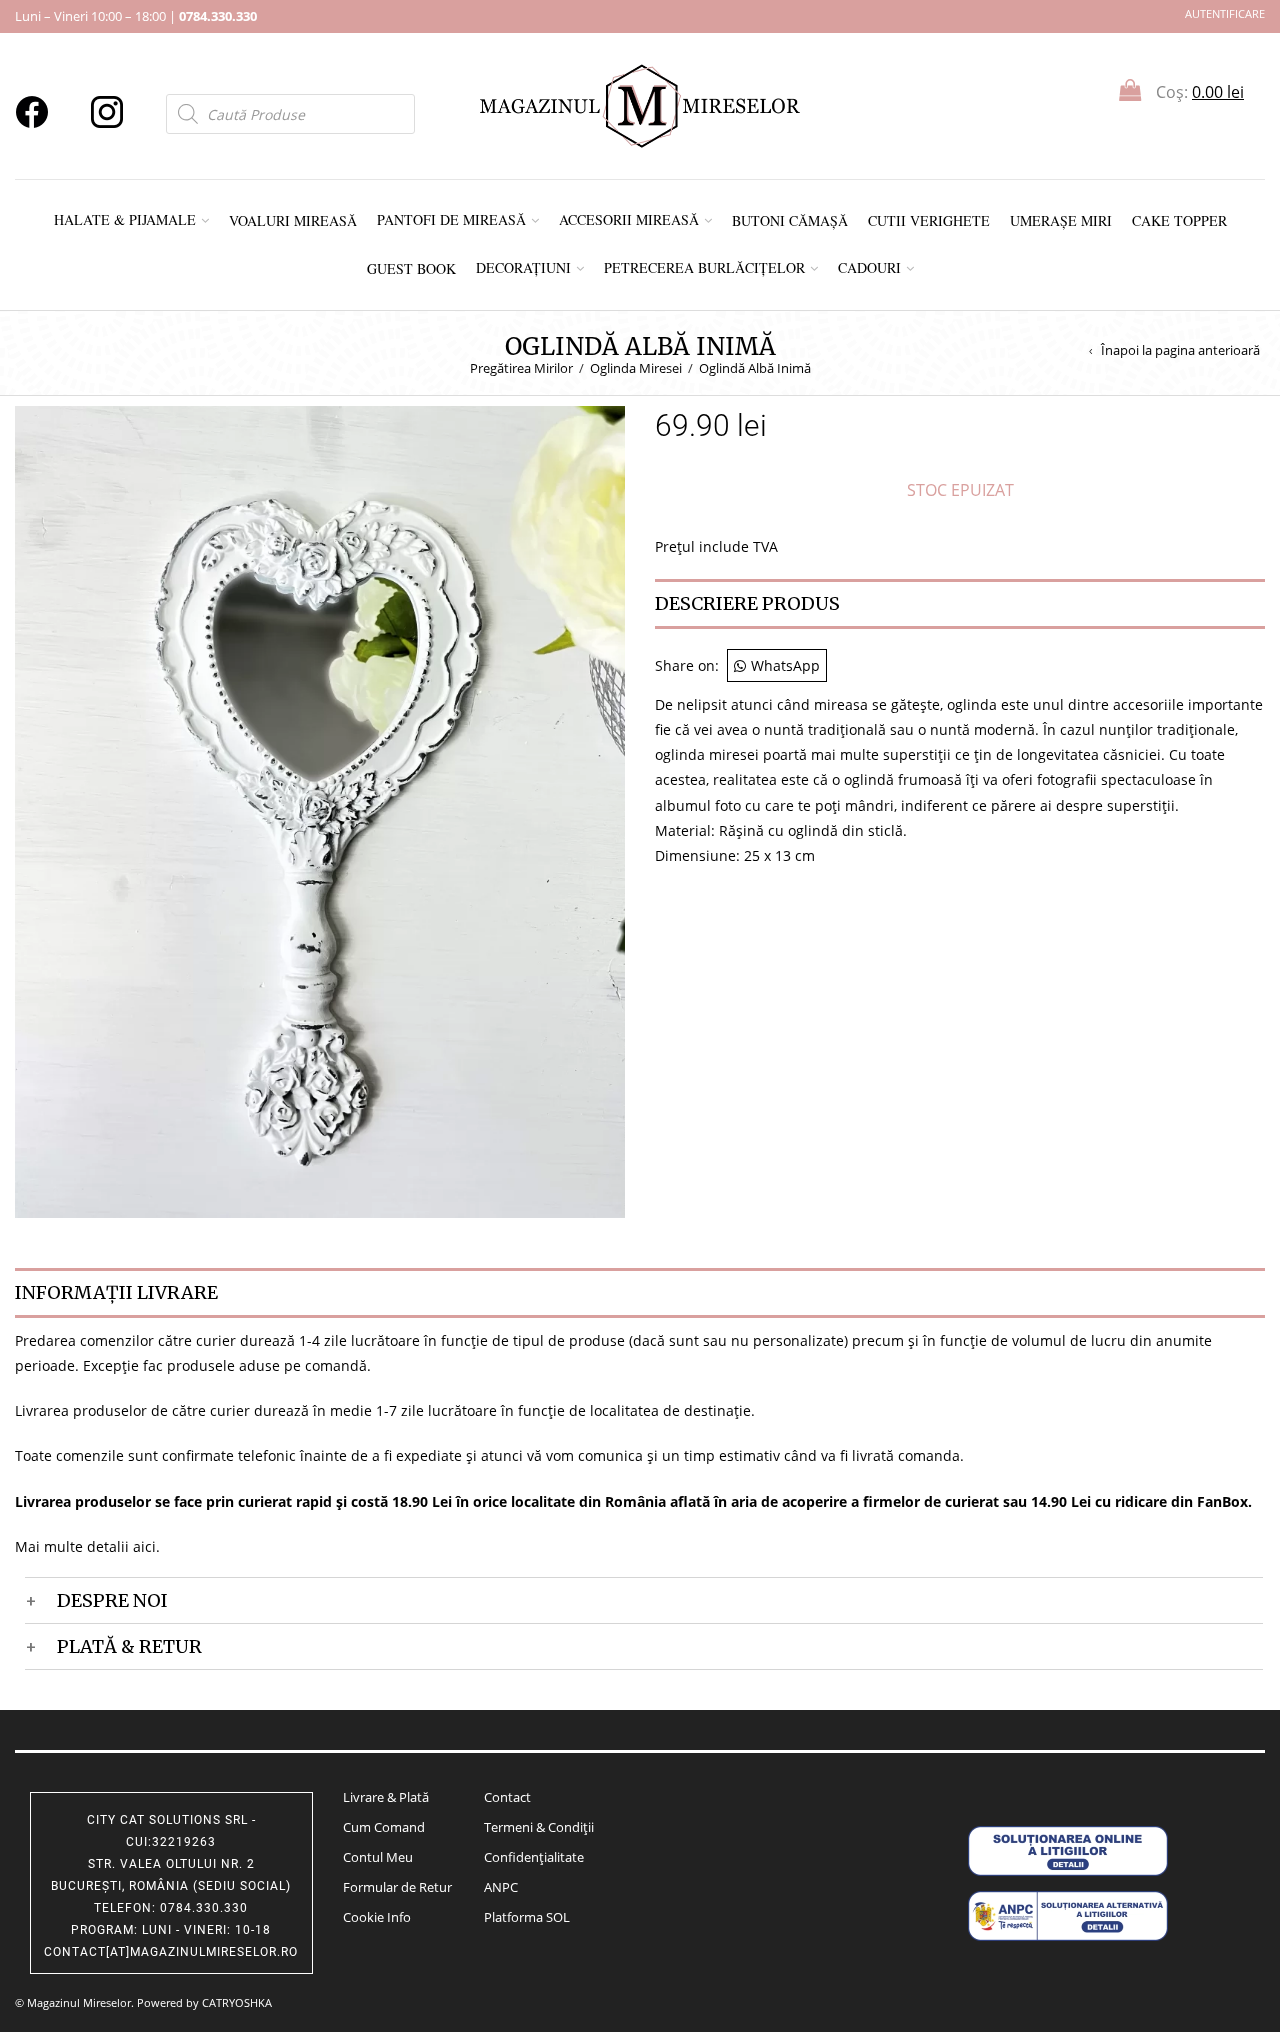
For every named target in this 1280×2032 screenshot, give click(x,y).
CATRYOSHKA (237, 2002)
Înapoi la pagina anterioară (1180, 350)
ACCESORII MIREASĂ (629, 219)
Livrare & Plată (386, 1797)
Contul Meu (378, 1857)
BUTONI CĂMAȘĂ (790, 220)
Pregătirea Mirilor (521, 368)
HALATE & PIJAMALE (125, 219)
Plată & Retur (129, 1646)
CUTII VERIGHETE (929, 220)
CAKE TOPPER (1179, 220)
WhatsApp (785, 665)
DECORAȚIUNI (523, 267)
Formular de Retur (397, 1887)
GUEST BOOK (411, 268)
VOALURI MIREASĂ (293, 220)
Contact (507, 1797)
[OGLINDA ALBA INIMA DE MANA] (320, 810)
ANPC (501, 1887)
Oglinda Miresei (636, 368)
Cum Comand (384, 1827)
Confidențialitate (534, 1857)
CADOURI (869, 267)
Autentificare (1225, 13)
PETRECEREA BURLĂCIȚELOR (704, 267)
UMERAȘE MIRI (1061, 220)
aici (144, 1546)
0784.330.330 (218, 16)
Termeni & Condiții (539, 1827)
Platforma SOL (527, 1917)
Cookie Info (377, 1917)
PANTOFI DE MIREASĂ (451, 219)
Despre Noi (112, 1600)
